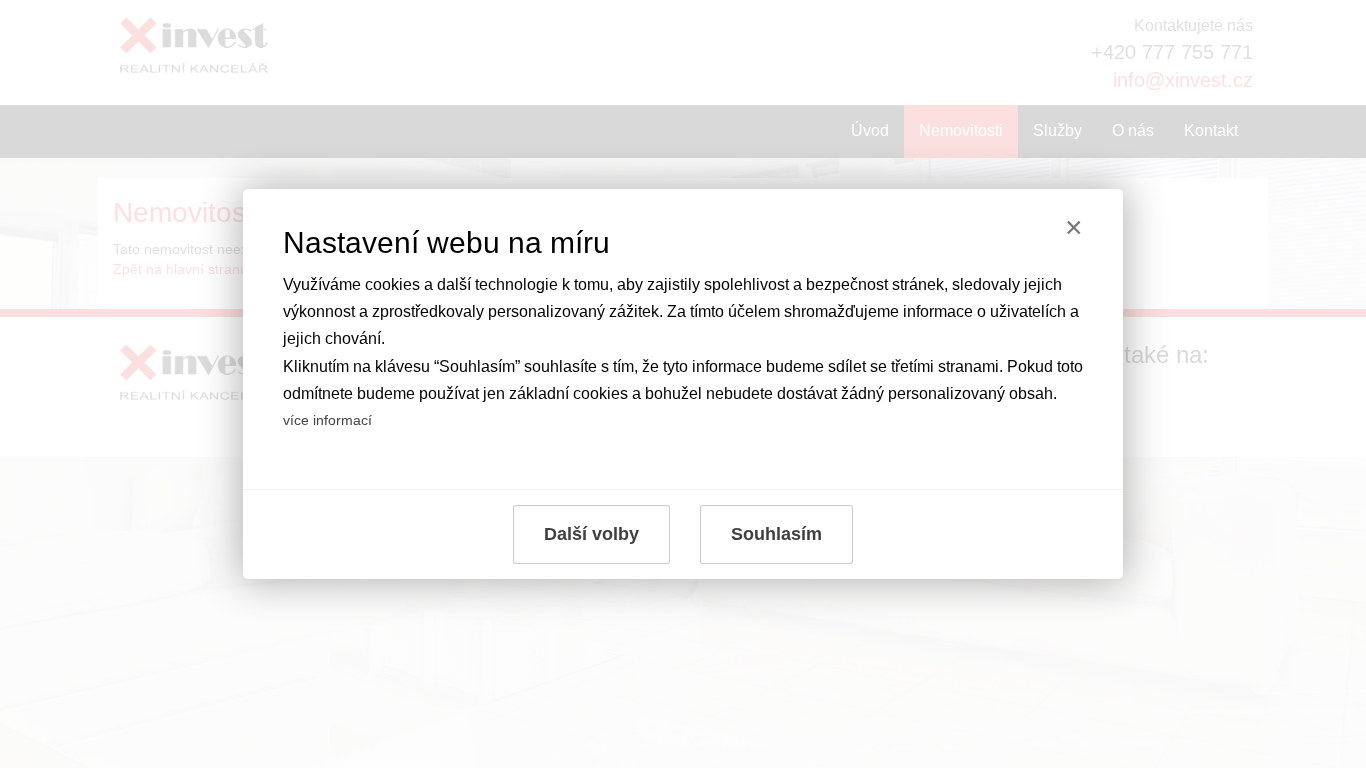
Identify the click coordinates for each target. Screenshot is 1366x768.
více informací (327, 420)
